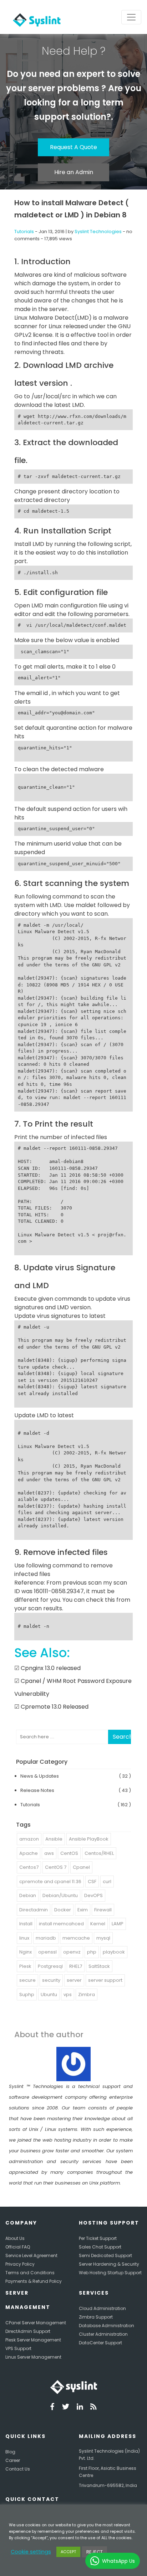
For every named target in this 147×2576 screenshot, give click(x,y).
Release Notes (37, 1790)
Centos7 (29, 1867)
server (74, 1980)
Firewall (103, 1910)
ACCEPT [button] (68, 2552)
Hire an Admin (74, 172)
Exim (83, 1910)
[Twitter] (66, 2408)
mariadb (46, 1938)
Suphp (27, 1994)
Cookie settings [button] (31, 2552)
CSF (92, 1881)
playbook (114, 1952)
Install (26, 1924)
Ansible (54, 1839)
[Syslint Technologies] (35, 17)
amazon (29, 1839)
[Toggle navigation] (131, 17)
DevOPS (93, 1895)
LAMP (118, 1924)
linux (24, 1938)
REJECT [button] (95, 2552)
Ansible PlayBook (89, 1839)
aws (49, 1853)
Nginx (26, 1952)
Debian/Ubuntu (60, 1895)
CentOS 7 (56, 1867)
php (92, 1952)
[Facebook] (52, 2408)
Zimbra (87, 1994)
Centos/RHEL (99, 1853)
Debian (28, 1895)
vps (68, 1994)
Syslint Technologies (98, 232)
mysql (103, 1938)
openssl (47, 1952)
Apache (29, 1853)
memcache (76, 1938)
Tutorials (24, 232)
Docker (63, 1910)
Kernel (98, 1924)
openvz (72, 1952)
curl (107, 1881)
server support (105, 1980)
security (51, 1980)
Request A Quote (73, 147)
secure (27, 1980)
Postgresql (50, 1966)
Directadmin (34, 1910)
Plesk (25, 1966)
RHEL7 (76, 1966)
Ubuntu (49, 1994)
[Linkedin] (80, 2408)
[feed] (93, 2408)
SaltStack (99, 1966)
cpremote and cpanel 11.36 (50, 1881)
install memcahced (61, 1924)
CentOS (69, 1853)
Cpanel (81, 1867)
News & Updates (40, 1776)
